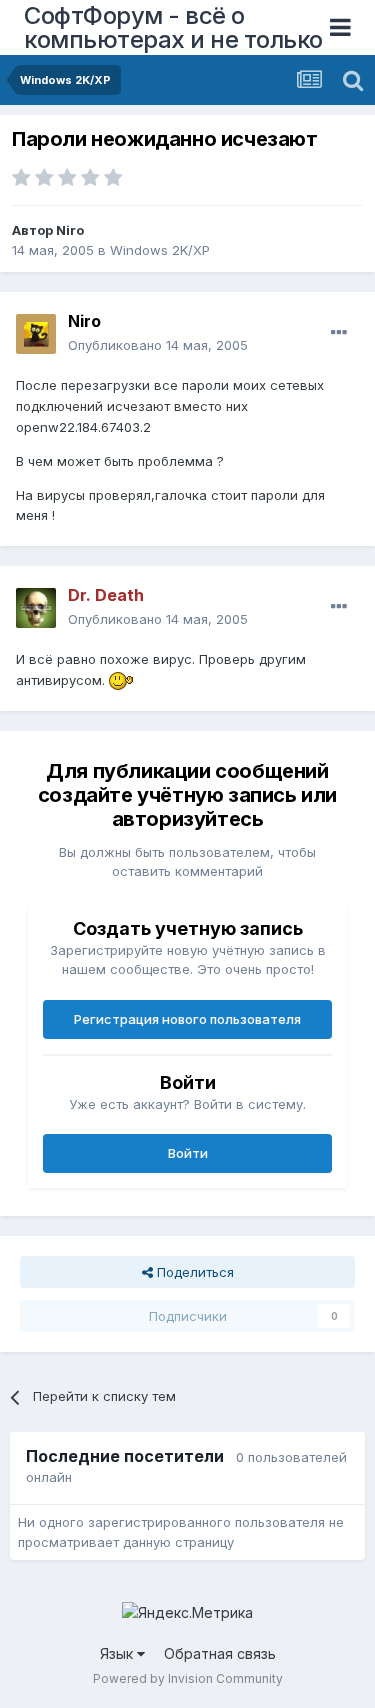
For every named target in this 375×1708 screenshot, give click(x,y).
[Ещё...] (339, 333)
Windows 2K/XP (160, 250)
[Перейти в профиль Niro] (36, 334)
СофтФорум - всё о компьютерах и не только (173, 27)
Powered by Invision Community (188, 1678)
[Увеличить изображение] (122, 680)
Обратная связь (220, 1653)
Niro (70, 230)
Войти (188, 1153)
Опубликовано (158, 345)
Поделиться (193, 1272)
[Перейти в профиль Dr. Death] (36, 608)
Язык (118, 1653)
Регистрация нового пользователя (187, 1019)
